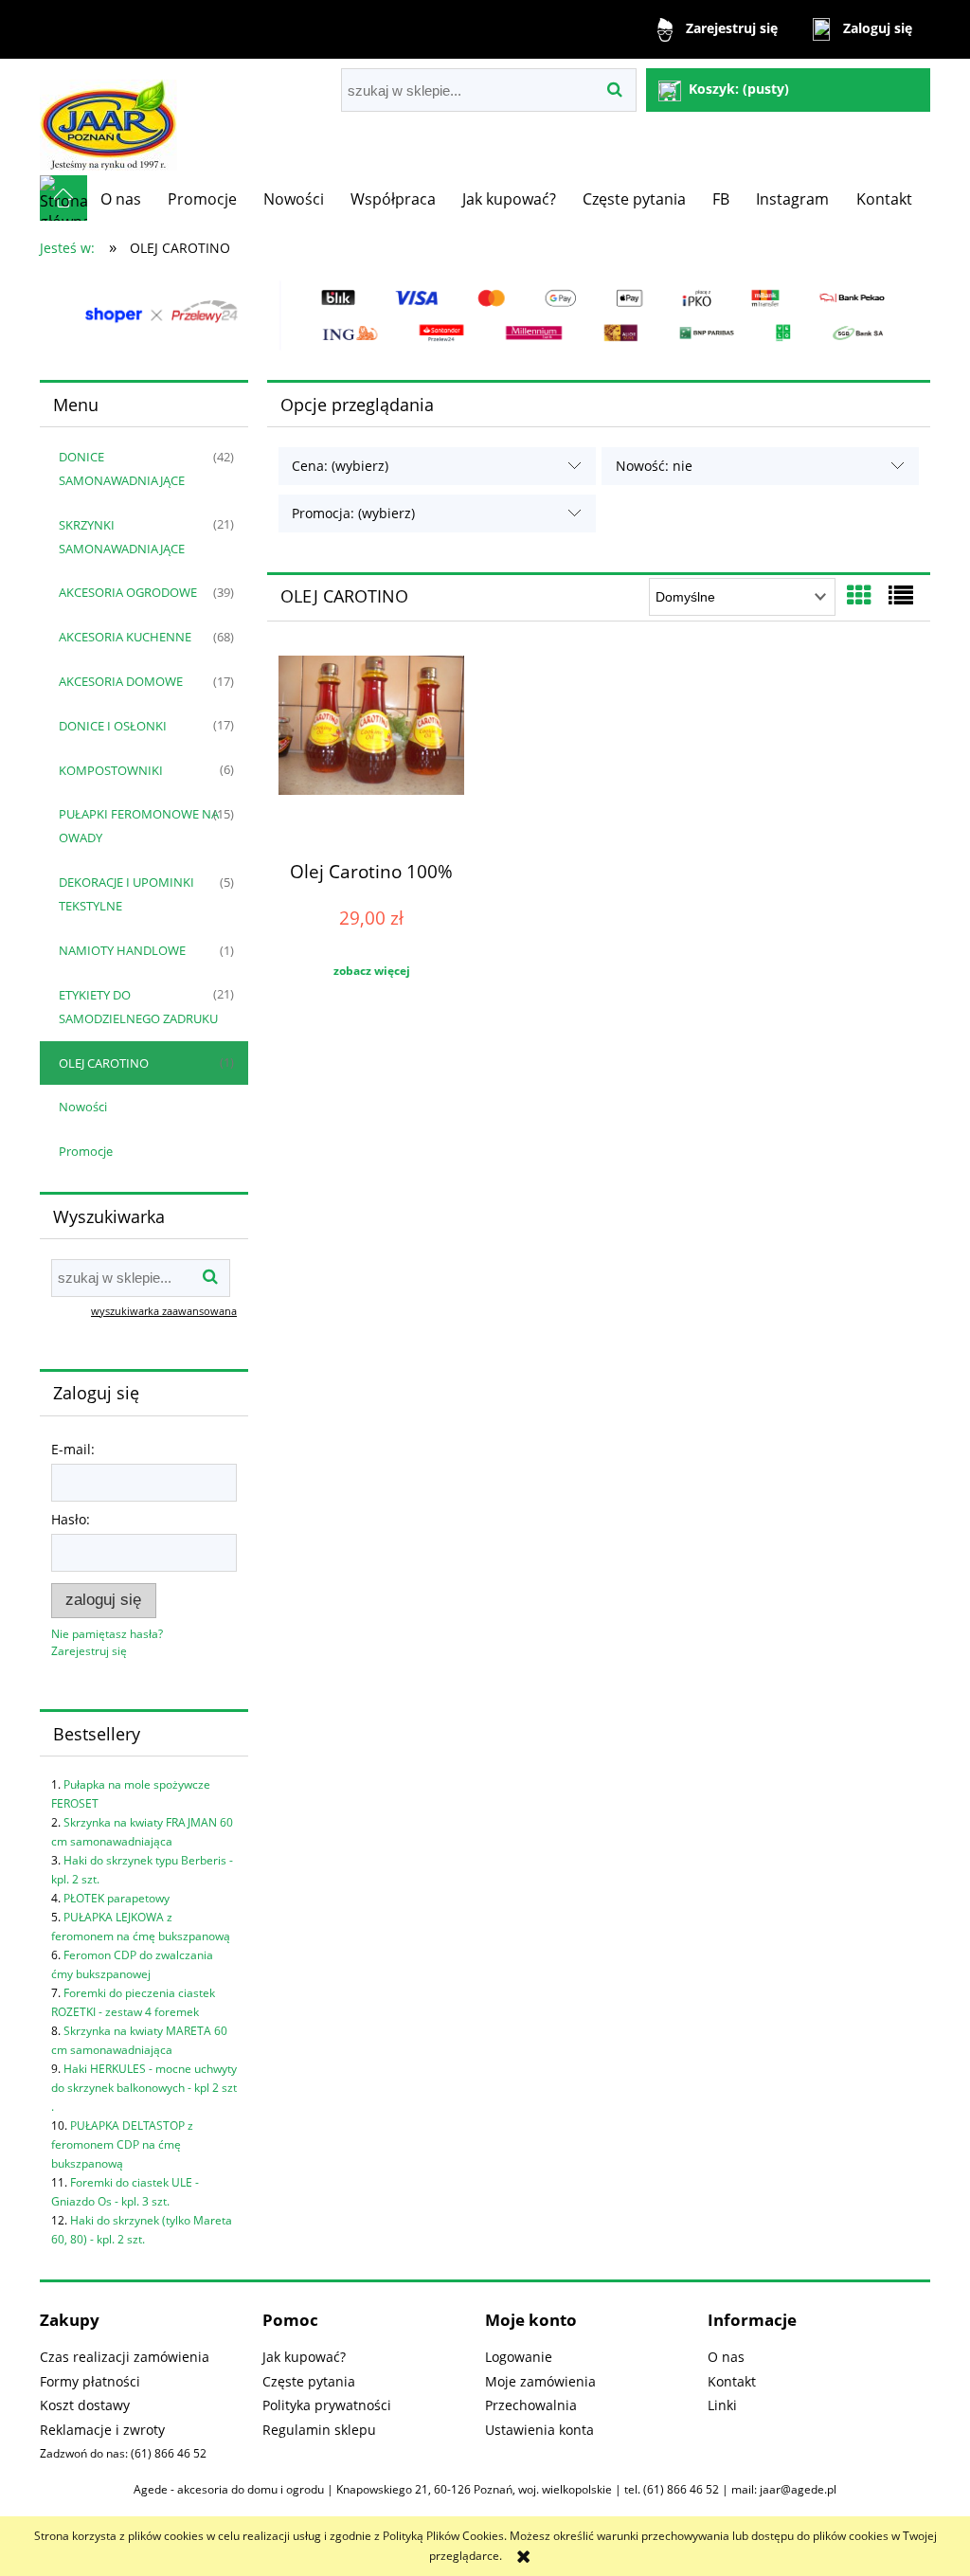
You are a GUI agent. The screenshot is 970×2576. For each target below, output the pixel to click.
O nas (726, 2357)
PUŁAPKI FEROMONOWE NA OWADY (139, 826)
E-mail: (73, 1449)
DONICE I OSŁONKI (113, 726)
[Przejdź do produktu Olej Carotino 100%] (371, 750)
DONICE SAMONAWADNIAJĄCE (122, 468)
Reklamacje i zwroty (102, 2430)
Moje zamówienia (540, 2381)
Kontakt (732, 2381)
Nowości (83, 1107)
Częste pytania (309, 2381)
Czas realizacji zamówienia (125, 2357)
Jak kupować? (304, 2357)
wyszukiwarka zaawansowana (164, 1311)
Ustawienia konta (539, 2430)
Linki (722, 2405)
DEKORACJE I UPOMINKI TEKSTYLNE (126, 894)
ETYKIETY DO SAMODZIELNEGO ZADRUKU (138, 1007)
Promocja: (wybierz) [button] (353, 513)
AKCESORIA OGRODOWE (128, 592)
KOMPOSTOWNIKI (111, 770)
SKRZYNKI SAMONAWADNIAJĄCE (122, 537)
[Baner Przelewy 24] (485, 315)
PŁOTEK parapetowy (117, 1898)
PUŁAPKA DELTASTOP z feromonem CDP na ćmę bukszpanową (122, 2144)
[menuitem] (121, 199)
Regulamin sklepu (319, 2430)
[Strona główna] (108, 117)
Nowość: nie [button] (654, 466)
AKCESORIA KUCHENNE (125, 637)
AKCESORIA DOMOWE (121, 681)
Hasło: (71, 1519)
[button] (371, 971)
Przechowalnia (531, 2405)
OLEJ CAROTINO (104, 1063)
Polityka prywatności (327, 2405)
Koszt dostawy (85, 2405)
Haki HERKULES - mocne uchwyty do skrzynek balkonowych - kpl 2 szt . (144, 2088)
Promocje (86, 1151)
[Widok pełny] (901, 595)
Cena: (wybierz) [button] (340, 466)
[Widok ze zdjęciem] (859, 595)
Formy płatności (90, 2381)
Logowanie (519, 2357)
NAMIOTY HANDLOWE (122, 950)
